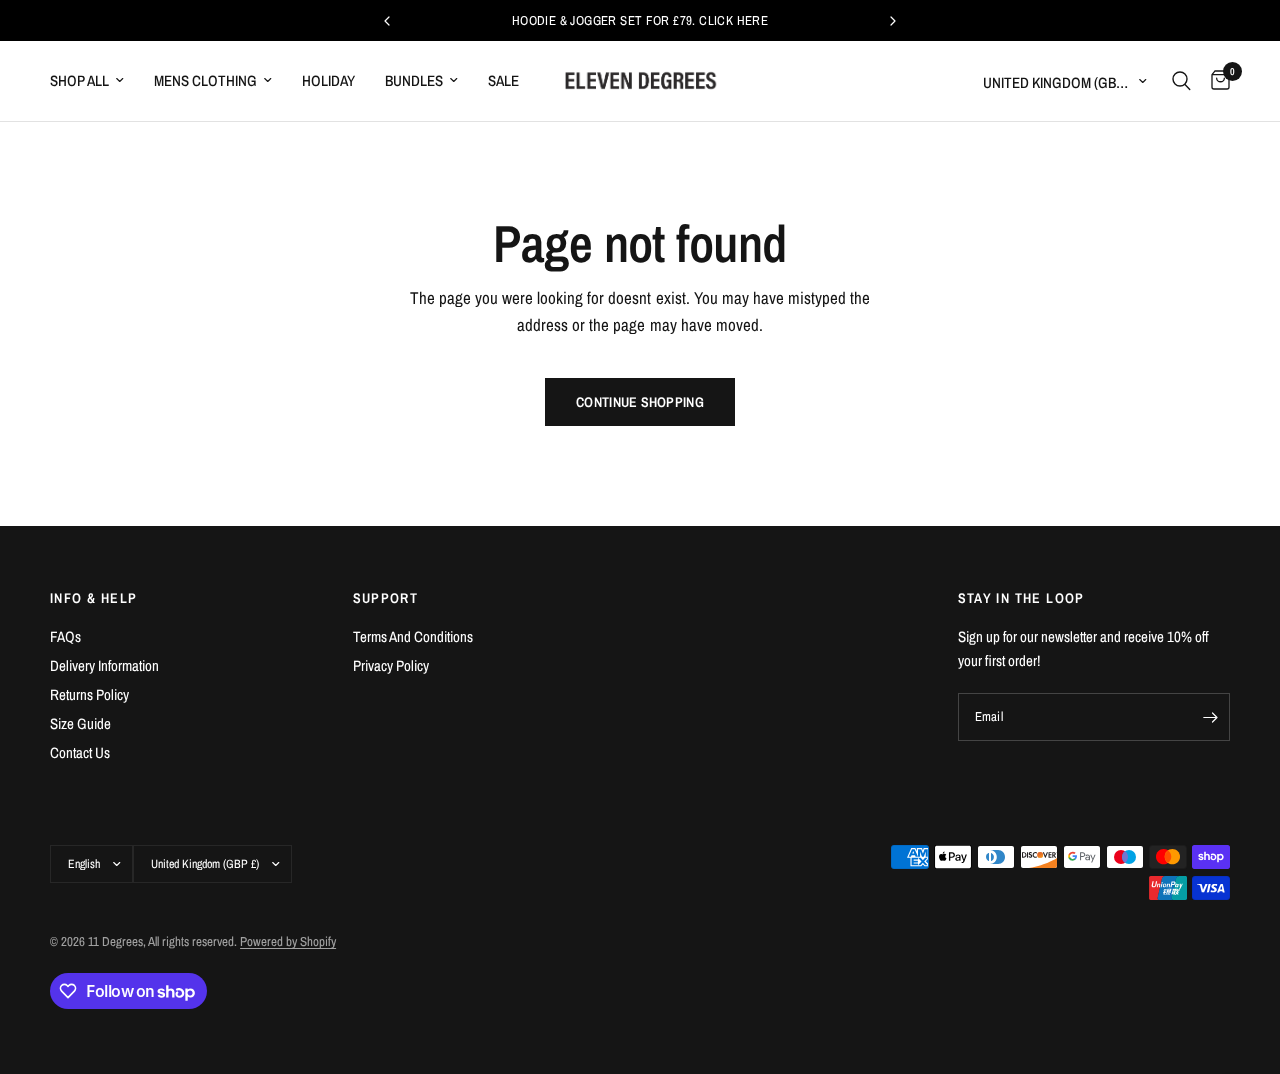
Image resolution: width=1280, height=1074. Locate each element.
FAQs (65, 636)
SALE (503, 80)
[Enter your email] (1210, 717)
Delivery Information (104, 665)
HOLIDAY (328, 80)
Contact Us (80, 752)
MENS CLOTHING (205, 80)
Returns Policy (89, 694)
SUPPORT (386, 598)
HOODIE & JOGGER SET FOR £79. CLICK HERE (640, 20)
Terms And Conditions (413, 636)
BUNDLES (414, 80)
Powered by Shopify (288, 941)
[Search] (1181, 81)
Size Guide (80, 723)
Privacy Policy (391, 665)
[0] (1215, 81)
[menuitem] (94, 81)
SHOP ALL (79, 80)
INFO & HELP (93, 598)
